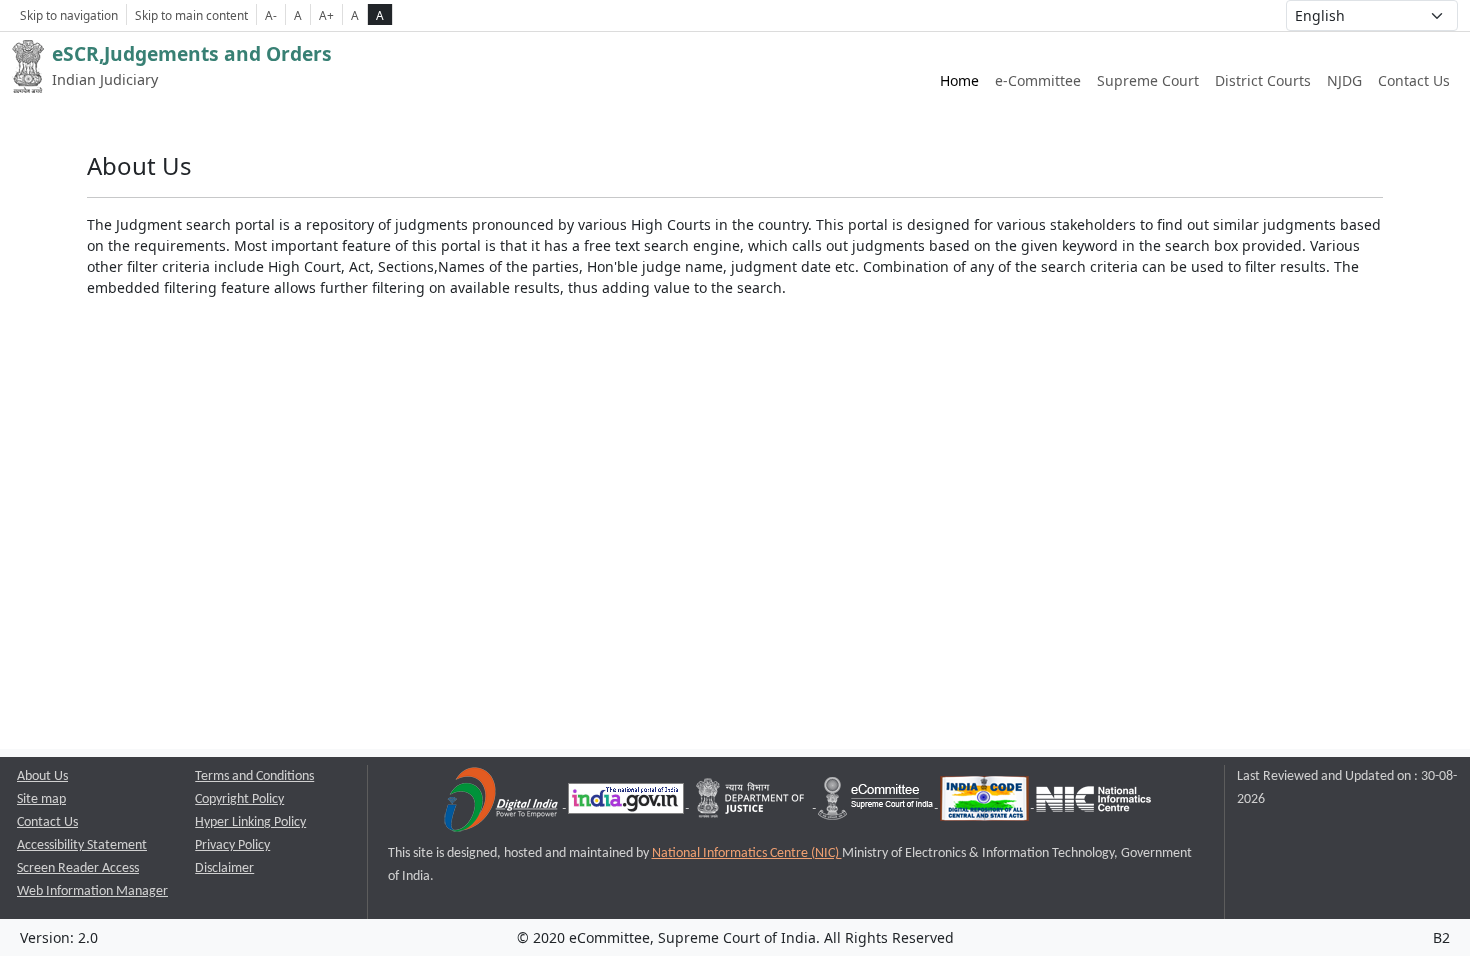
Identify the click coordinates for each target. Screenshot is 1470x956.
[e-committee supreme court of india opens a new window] (877, 803)
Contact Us (1414, 80)
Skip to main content (191, 15)
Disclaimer (224, 868)
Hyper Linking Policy (250, 822)
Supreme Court (1148, 80)
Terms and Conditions (254, 776)
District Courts (1263, 80)
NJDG (1344, 80)
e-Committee (1038, 80)
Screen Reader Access (78, 868)
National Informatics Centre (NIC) (747, 853)
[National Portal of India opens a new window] (627, 803)
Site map (41, 799)
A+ (326, 15)
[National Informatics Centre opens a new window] (1093, 803)
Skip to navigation (69, 15)
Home (959, 80)
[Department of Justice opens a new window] (752, 803)
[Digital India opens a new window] (502, 803)
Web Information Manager (92, 891)
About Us (42, 776)
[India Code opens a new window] (986, 803)
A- (271, 15)
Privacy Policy (232, 845)
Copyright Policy (239, 799)
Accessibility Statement (82, 845)
